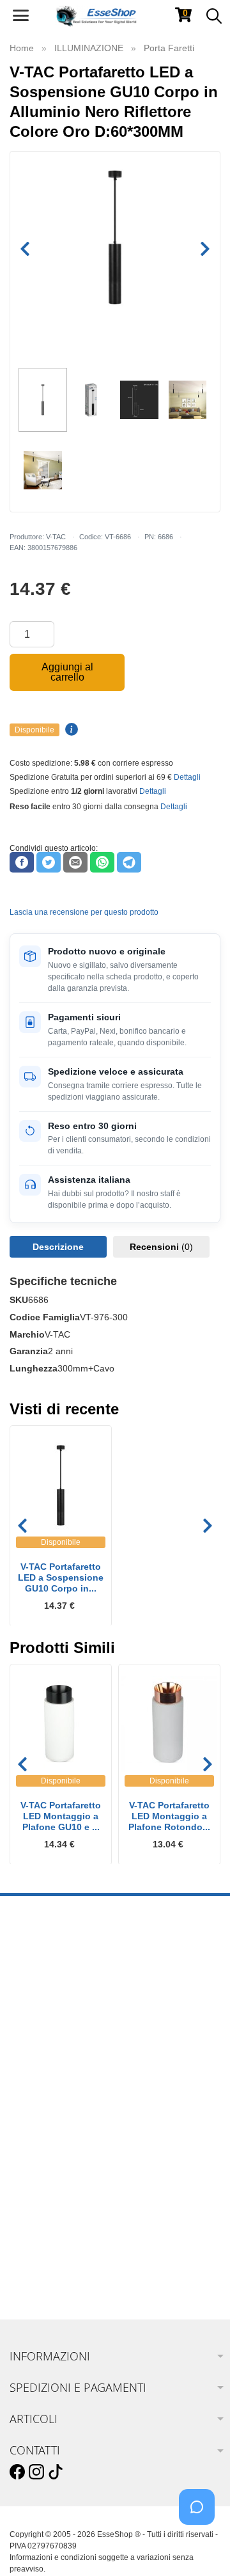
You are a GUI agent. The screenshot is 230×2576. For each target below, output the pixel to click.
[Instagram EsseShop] (36, 2472)
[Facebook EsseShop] (17, 2472)
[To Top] (201, 2546)
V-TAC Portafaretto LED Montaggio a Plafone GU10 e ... (61, 1816)
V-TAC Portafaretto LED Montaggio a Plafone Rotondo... (169, 1816)
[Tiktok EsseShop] (56, 2472)
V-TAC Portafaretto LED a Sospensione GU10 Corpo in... (61, 1577)
